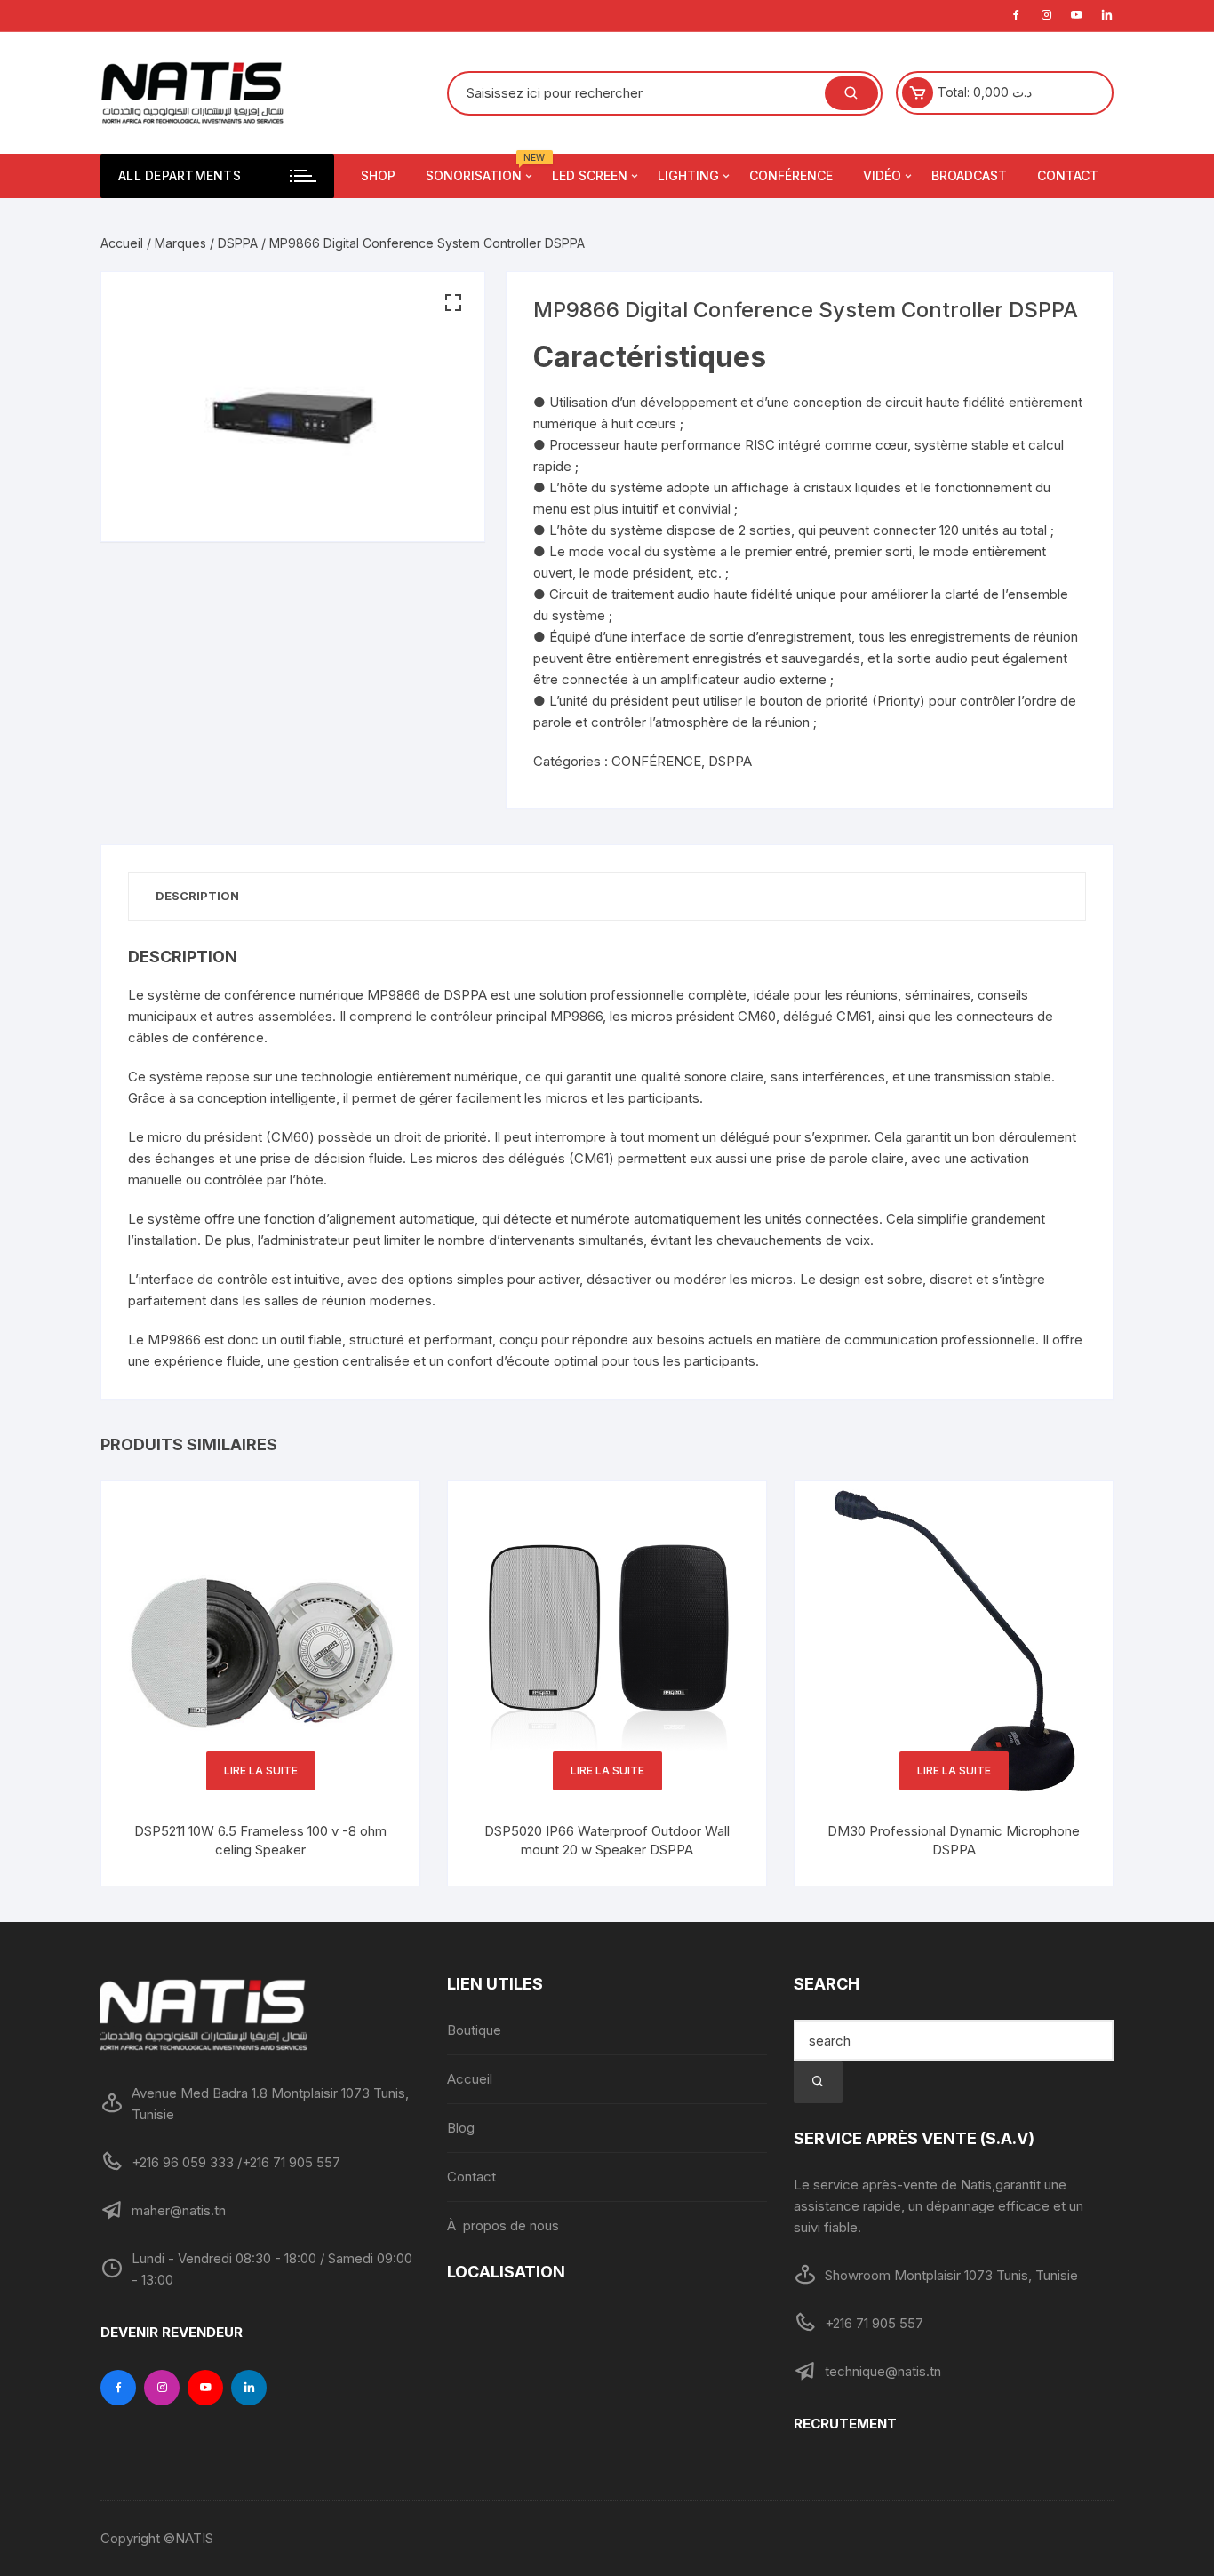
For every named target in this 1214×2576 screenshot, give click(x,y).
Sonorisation (480, 168)
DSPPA (238, 243)
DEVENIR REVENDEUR (172, 2332)
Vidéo (882, 175)
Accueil (122, 243)
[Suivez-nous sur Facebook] (118, 2388)
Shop (378, 175)
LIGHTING (688, 175)
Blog (461, 2128)
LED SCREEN (590, 175)
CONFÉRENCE (791, 175)
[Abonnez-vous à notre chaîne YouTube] (205, 2388)
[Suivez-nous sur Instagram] (162, 2388)
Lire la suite (261, 1771)
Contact (471, 2177)
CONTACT (1068, 175)
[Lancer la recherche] (818, 2082)
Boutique (474, 2030)
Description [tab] (197, 896)
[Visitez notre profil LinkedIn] (249, 2388)
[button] (453, 303)
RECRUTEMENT (845, 2424)
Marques (180, 243)
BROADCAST (969, 175)
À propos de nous (503, 2225)
